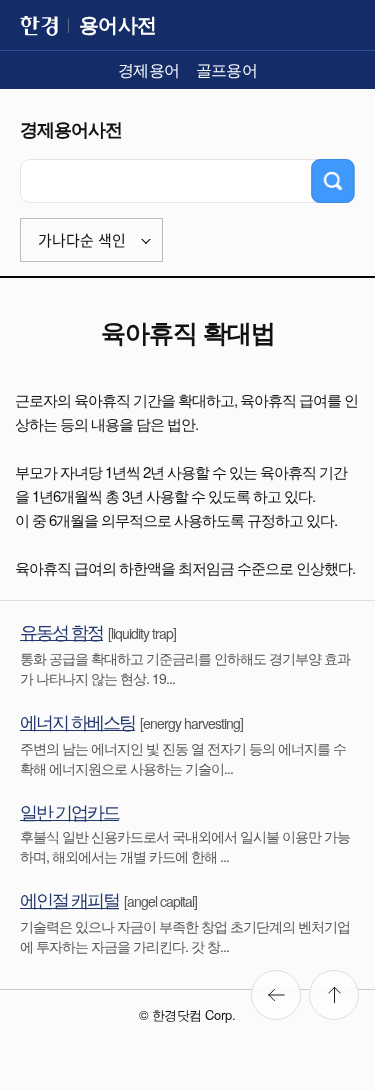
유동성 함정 (61, 631)
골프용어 (227, 69)
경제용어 (149, 69)
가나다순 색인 (82, 240)
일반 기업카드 (69, 811)
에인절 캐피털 (69, 899)
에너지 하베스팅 (77, 721)
